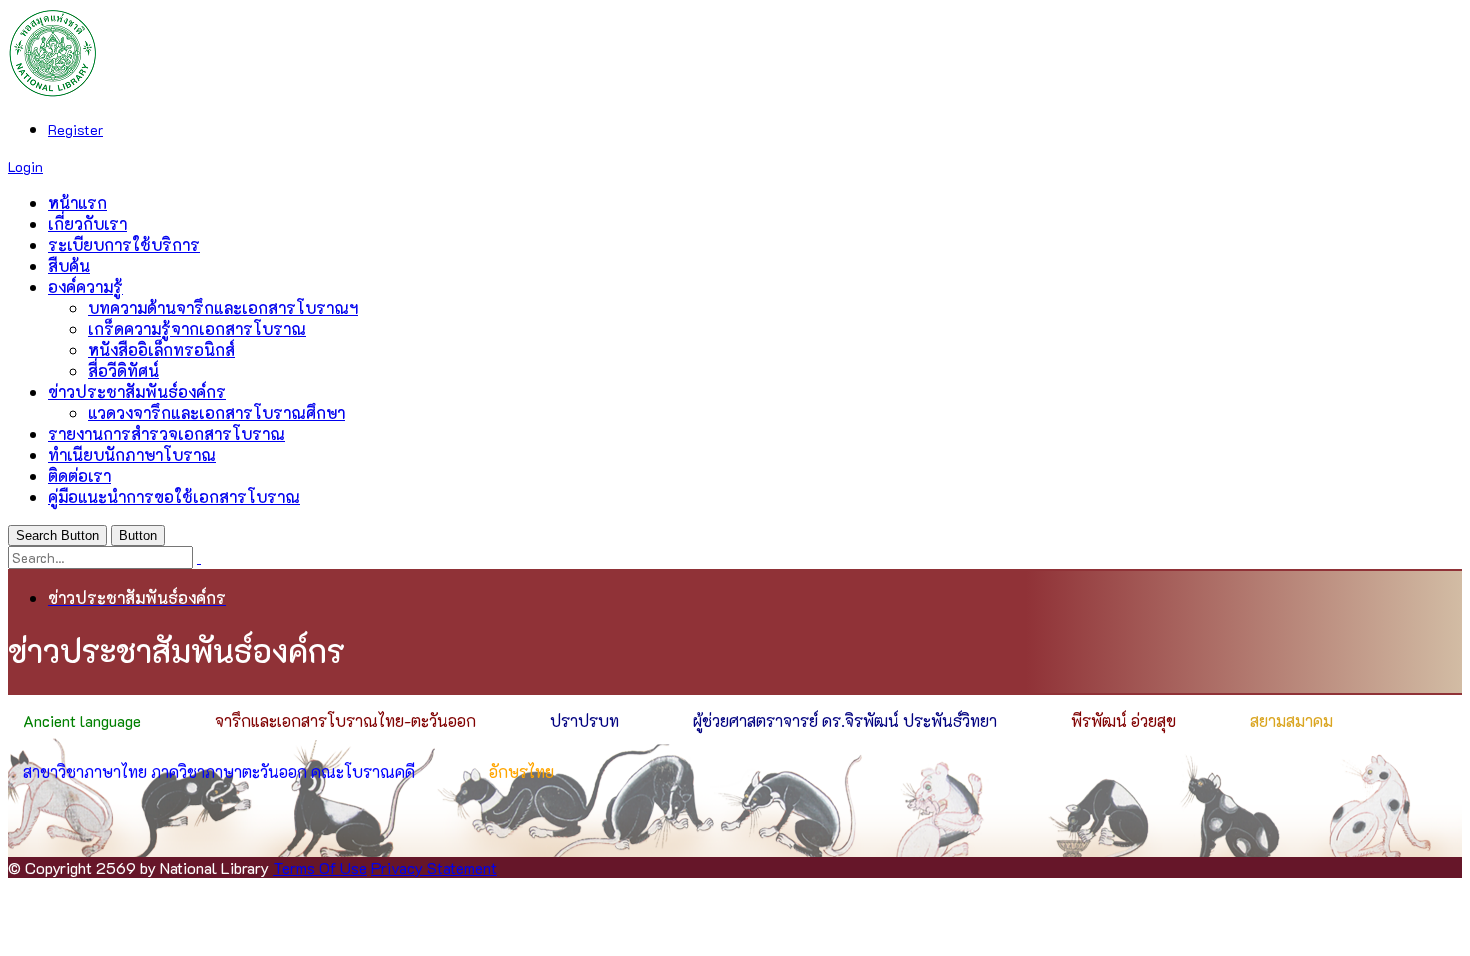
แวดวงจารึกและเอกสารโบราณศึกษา (216, 412)
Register (75, 129)
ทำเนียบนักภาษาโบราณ (132, 454)
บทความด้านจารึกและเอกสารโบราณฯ (223, 307)
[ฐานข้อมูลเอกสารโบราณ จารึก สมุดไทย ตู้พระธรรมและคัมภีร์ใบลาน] (53, 91)
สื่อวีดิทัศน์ (123, 370)
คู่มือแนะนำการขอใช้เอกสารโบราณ (174, 496)
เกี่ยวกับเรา (87, 223)
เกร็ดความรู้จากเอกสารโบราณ (197, 328)
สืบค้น (69, 265)
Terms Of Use (320, 867)
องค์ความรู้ (85, 286)
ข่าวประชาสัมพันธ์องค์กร (137, 391)
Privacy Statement (434, 867)
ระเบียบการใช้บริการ (124, 244)
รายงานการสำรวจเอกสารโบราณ (166, 433)
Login (25, 166)
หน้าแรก (77, 202)
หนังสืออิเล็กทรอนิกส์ (161, 349)
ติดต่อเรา (79, 475)
